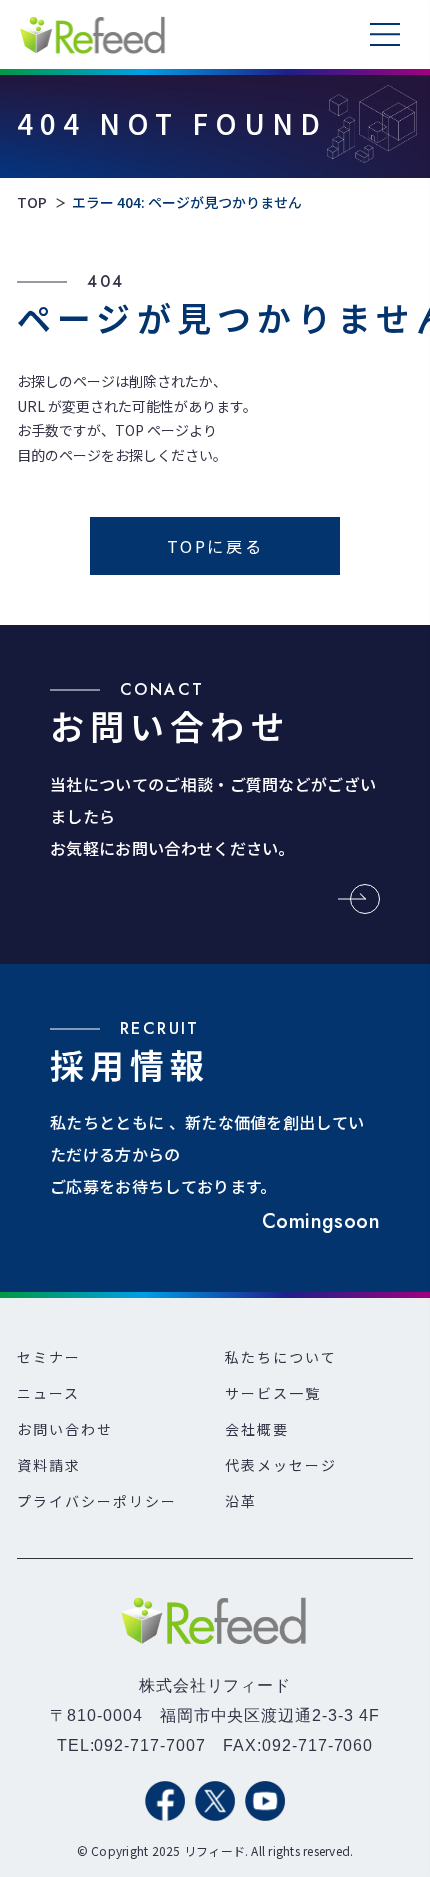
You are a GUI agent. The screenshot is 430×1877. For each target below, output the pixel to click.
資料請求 (49, 1465)
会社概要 (257, 1429)
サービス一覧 (273, 1393)
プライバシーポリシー (97, 1501)
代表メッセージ (281, 1465)
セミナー (49, 1357)
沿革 (241, 1501)
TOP (32, 202)
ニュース (48, 1393)
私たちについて (281, 1357)
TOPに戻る (215, 546)
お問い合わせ (65, 1429)
